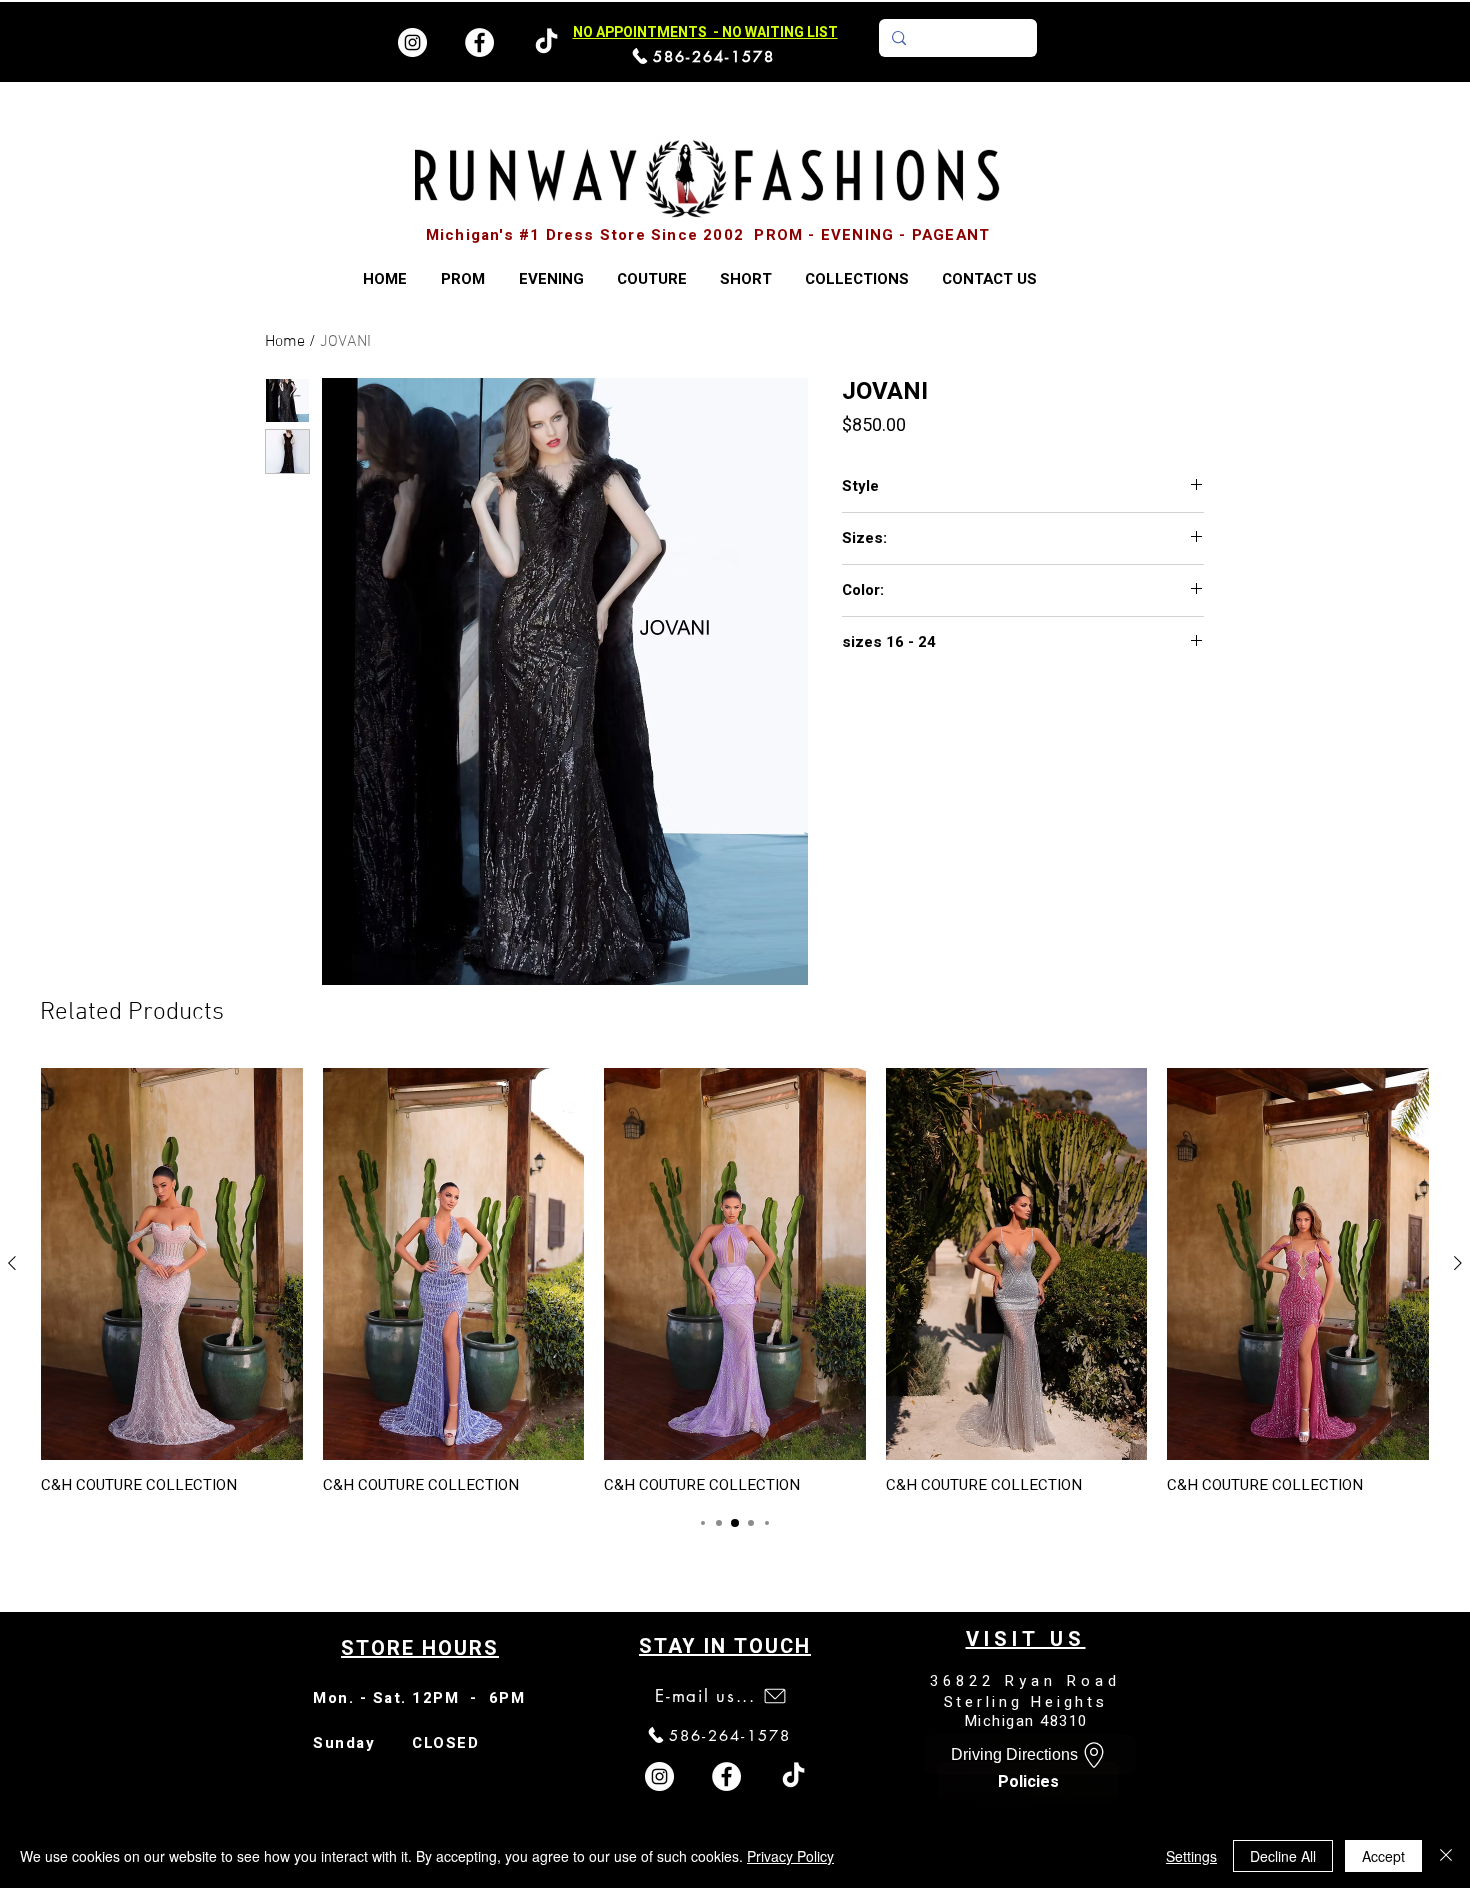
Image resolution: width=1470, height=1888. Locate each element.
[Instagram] (412, 42)
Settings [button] (1191, 1856)
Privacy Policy (790, 1856)
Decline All (1283, 1856)
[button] (856, 279)
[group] (735, 1281)
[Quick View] (172, 1264)
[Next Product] (1458, 1263)
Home (285, 342)
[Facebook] (479, 42)
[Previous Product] (12, 1263)
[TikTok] (793, 1776)
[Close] (1446, 1856)
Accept (1383, 1856)
